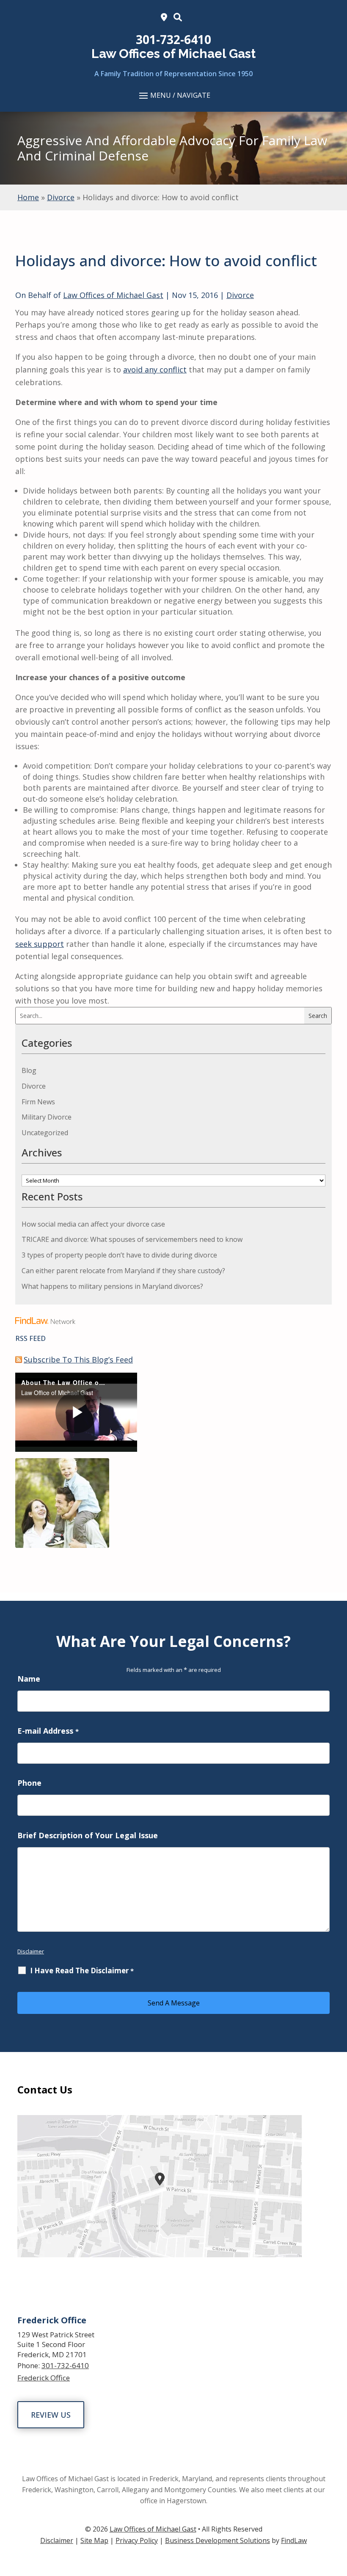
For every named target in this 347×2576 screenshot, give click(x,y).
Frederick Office (44, 2378)
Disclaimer (31, 1951)
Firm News (38, 1102)
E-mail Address (48, 1731)
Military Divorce (47, 1117)
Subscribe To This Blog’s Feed (78, 1360)
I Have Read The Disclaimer (82, 1971)
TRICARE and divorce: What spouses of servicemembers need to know (132, 1239)
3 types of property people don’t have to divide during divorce (119, 1255)
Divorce (240, 295)
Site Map (94, 2540)
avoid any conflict (155, 370)
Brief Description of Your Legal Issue (88, 1835)
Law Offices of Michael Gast (113, 295)
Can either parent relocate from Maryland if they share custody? (123, 1271)
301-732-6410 (173, 39)
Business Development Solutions (218, 2540)
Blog (29, 1070)
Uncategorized (45, 1133)
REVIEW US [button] (51, 2415)
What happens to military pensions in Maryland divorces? (112, 1286)
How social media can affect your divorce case (93, 1224)
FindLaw (294, 2540)
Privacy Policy (137, 2540)
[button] (173, 95)
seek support (40, 944)
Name (29, 1679)
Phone (29, 1783)
